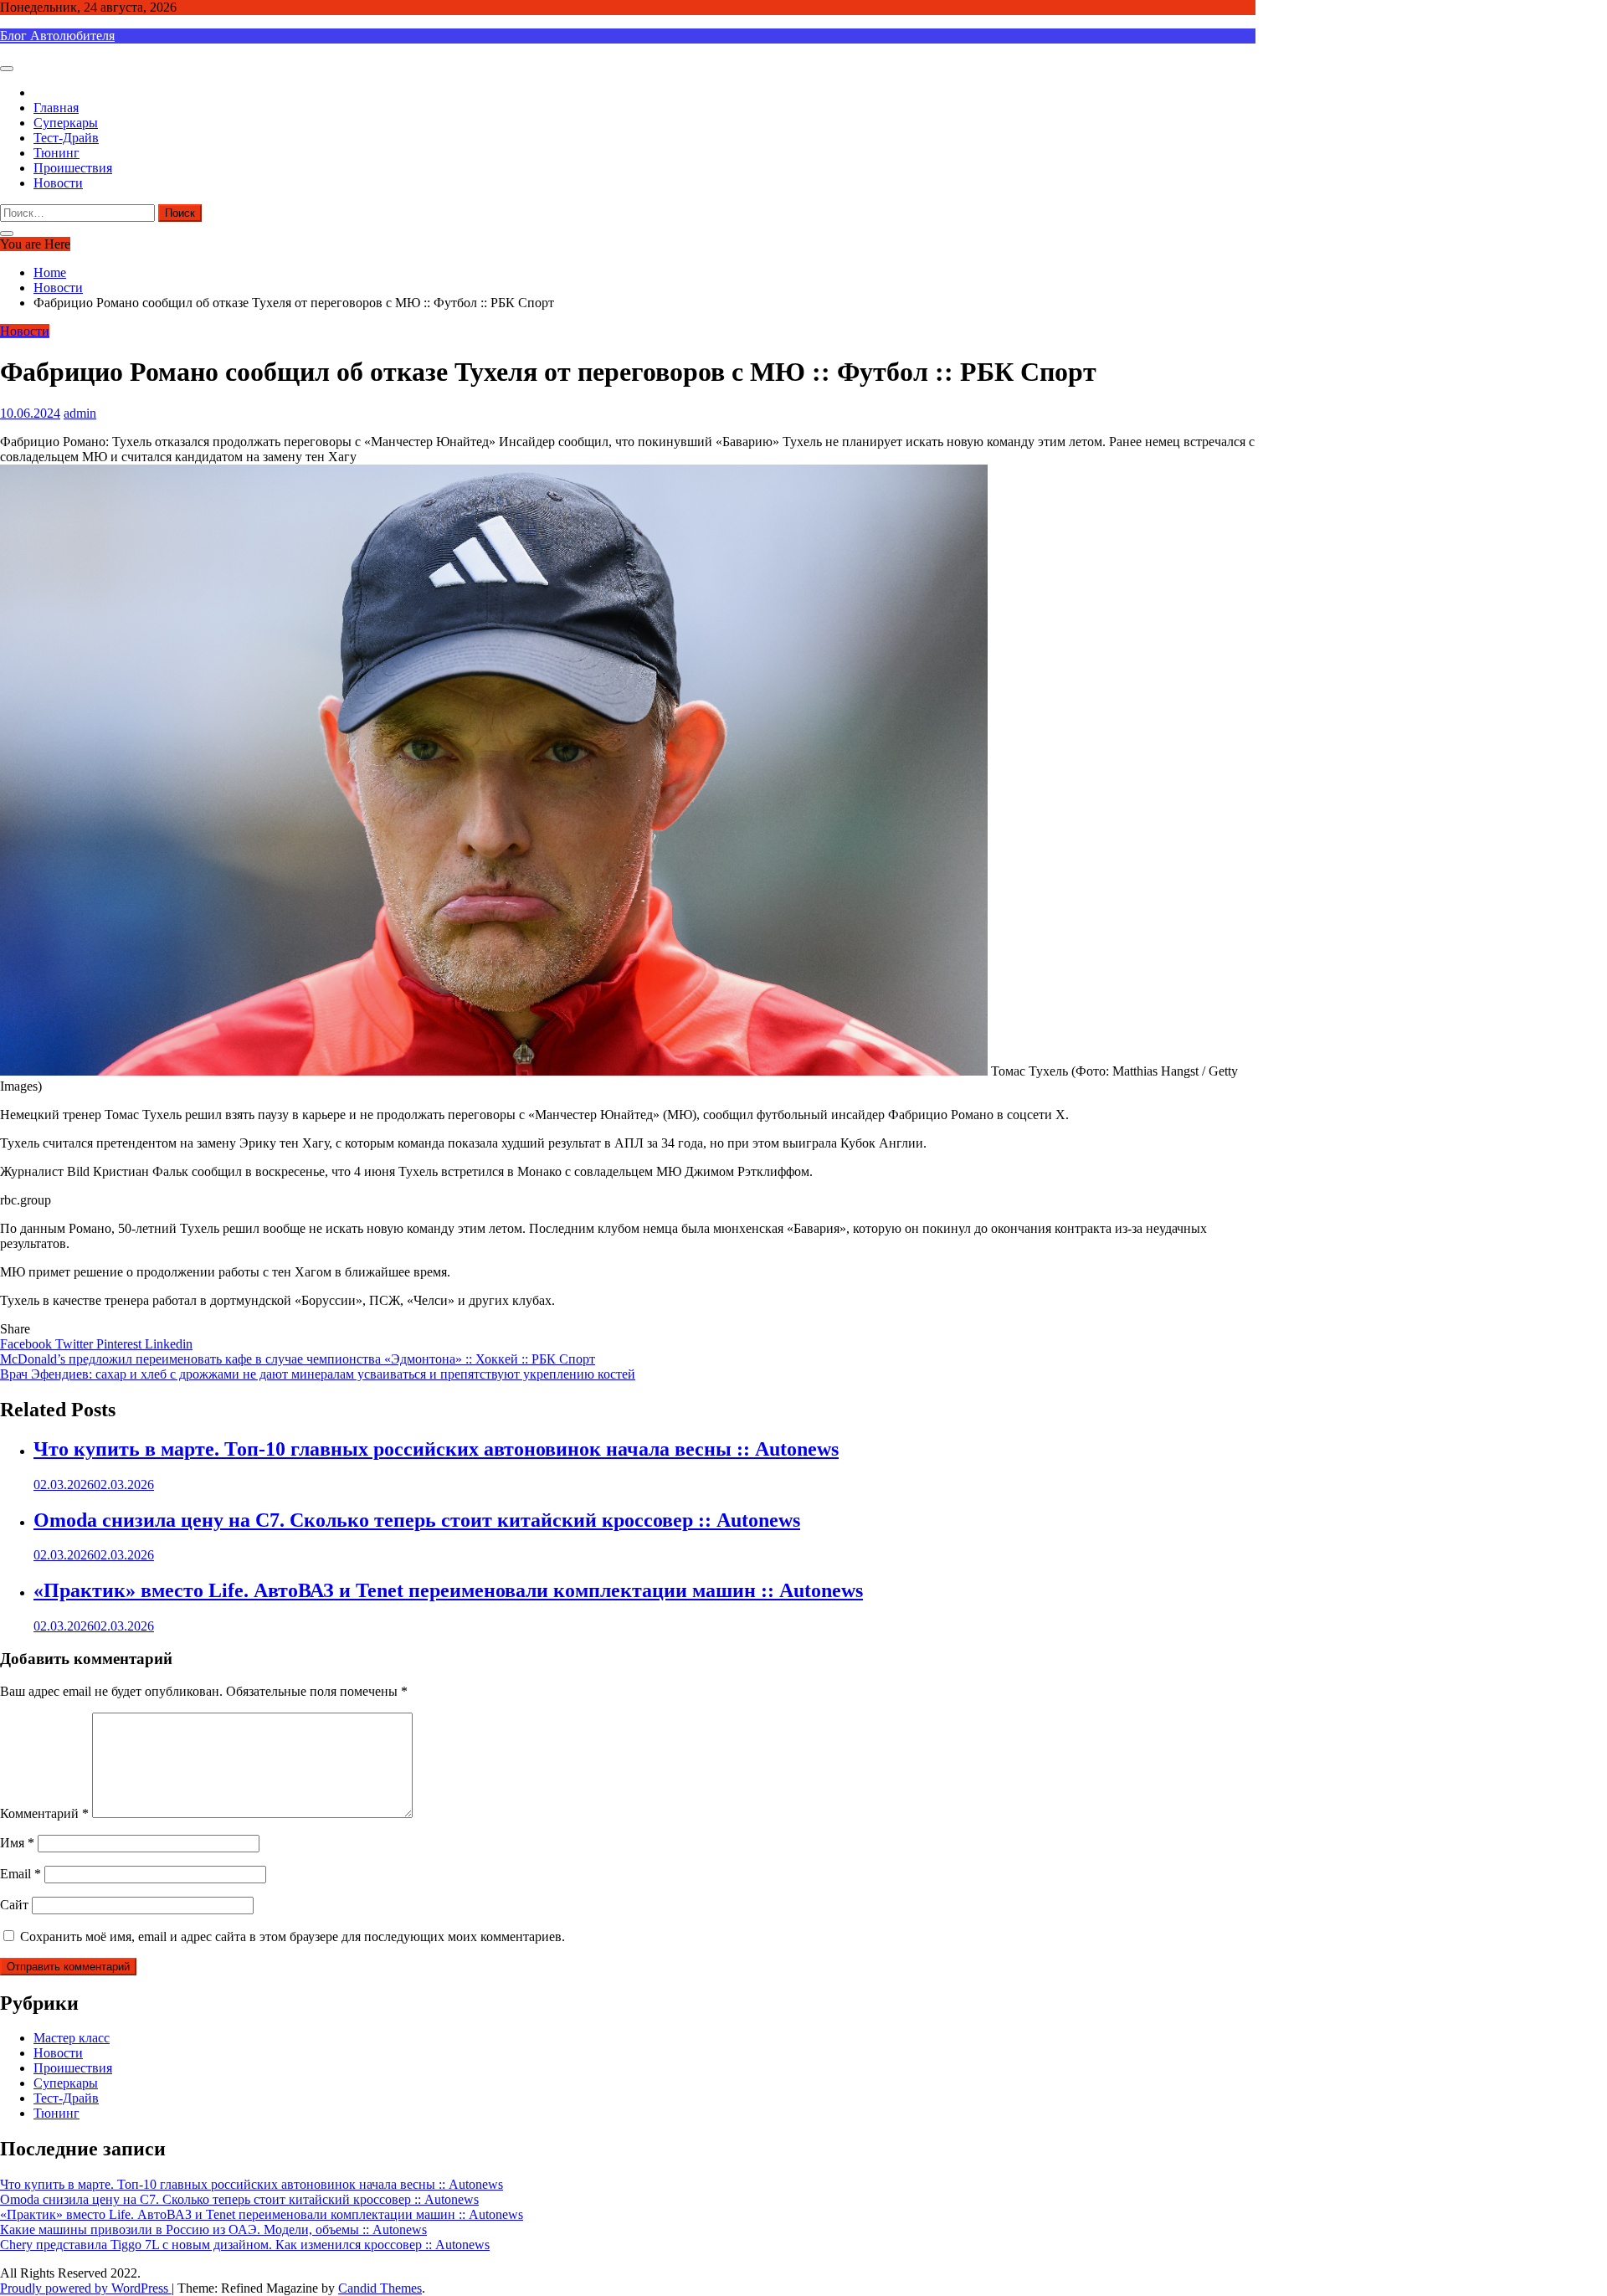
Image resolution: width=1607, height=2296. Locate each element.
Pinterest (121, 1344)
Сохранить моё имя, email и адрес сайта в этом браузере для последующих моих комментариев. (293, 1936)
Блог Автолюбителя (57, 36)
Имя (17, 1843)
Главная (56, 108)
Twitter (76, 1344)
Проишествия (73, 168)
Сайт (14, 1905)
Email (21, 1874)
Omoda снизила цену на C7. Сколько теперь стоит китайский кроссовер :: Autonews (417, 1520)
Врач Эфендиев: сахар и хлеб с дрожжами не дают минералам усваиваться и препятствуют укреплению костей (318, 1374)
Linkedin (169, 1344)
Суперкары (66, 123)
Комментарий (44, 1813)
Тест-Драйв (66, 138)
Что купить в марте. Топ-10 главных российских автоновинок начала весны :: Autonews (436, 1449)
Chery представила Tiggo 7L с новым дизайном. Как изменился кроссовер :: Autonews (245, 2245)
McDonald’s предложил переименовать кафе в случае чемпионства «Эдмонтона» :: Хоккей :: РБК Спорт (298, 1359)
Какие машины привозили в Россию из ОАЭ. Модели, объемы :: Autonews (213, 2229)
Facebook (28, 1344)
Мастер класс (72, 2038)
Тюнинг (56, 153)
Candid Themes (380, 2288)
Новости (58, 183)
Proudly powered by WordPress (86, 2288)
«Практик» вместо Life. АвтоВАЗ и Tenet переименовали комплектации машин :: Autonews (448, 1590)
